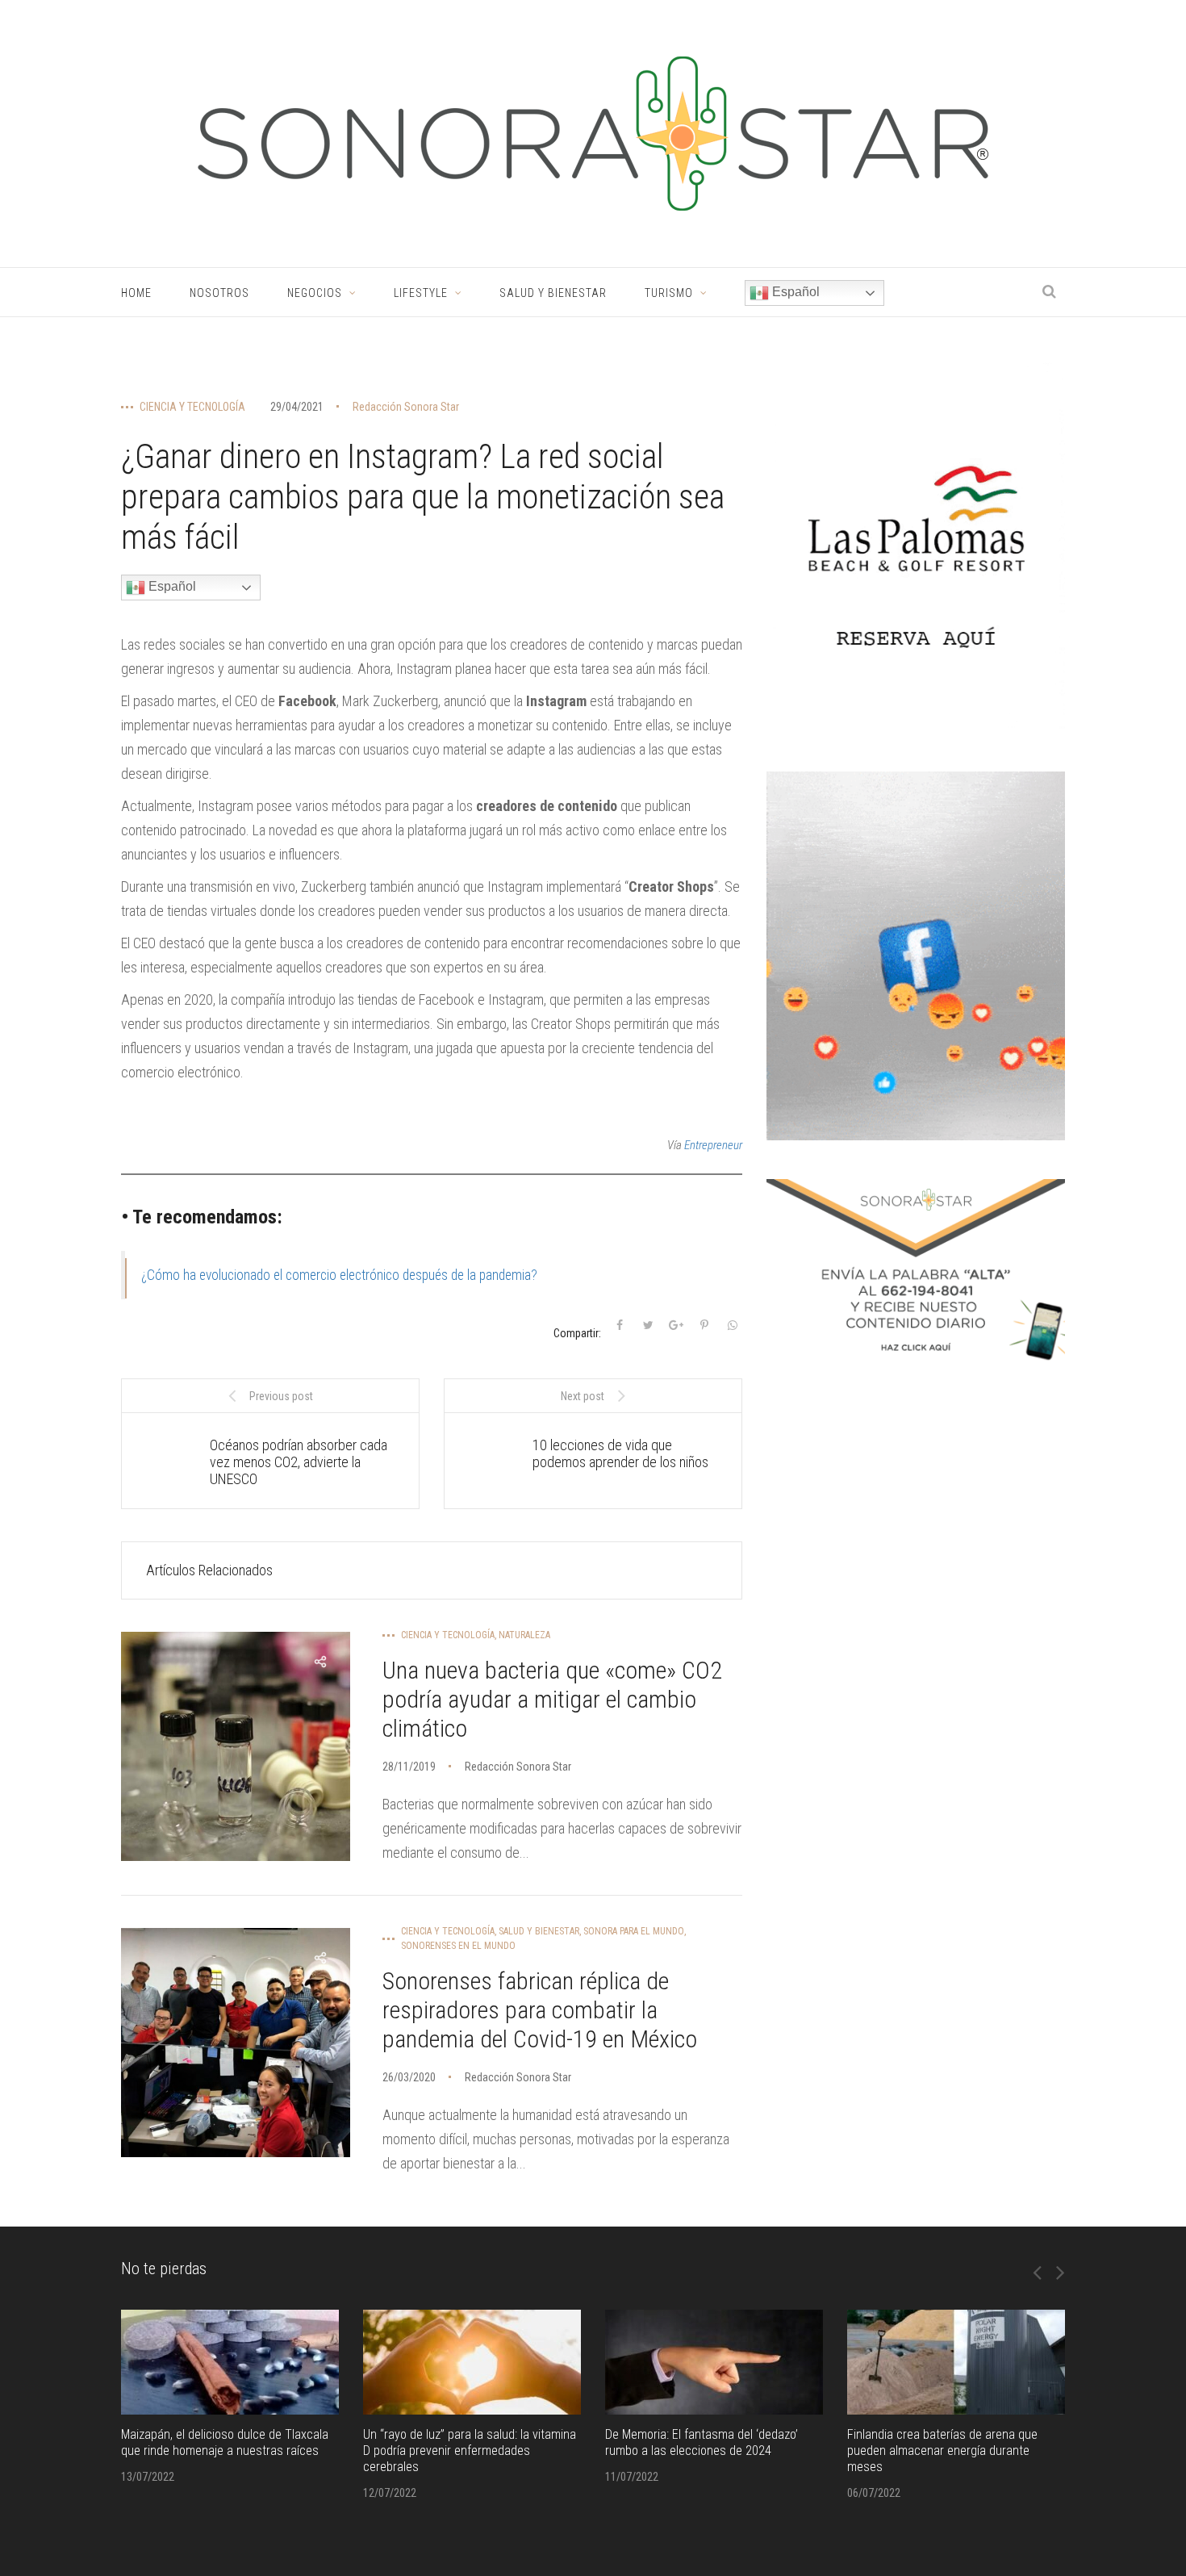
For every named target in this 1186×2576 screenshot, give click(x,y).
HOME (136, 293)
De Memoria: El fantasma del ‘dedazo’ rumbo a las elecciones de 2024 (702, 2442)
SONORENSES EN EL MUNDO (458, 1946)
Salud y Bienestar (539, 1931)
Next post (583, 1396)
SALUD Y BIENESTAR (553, 293)
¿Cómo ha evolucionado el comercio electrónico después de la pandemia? (339, 1275)
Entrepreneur (713, 1145)
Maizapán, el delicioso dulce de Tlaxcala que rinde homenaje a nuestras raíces (225, 2442)
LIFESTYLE (421, 293)
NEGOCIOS (315, 293)
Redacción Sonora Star (406, 407)
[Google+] (676, 1325)
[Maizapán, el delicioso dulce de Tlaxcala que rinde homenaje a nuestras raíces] (230, 2362)
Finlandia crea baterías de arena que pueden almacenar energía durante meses (942, 2451)
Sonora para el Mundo (634, 1931)
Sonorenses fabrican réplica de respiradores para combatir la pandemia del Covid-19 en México (540, 2010)
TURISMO (669, 293)
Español (794, 292)
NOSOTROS (219, 293)
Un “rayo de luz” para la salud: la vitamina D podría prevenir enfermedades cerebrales (470, 2451)
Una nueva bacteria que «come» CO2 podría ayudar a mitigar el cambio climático (552, 1699)
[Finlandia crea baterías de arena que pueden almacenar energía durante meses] (956, 2362)
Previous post (281, 1396)
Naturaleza (524, 1635)
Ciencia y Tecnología (192, 407)
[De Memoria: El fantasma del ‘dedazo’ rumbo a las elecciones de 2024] (714, 2362)
